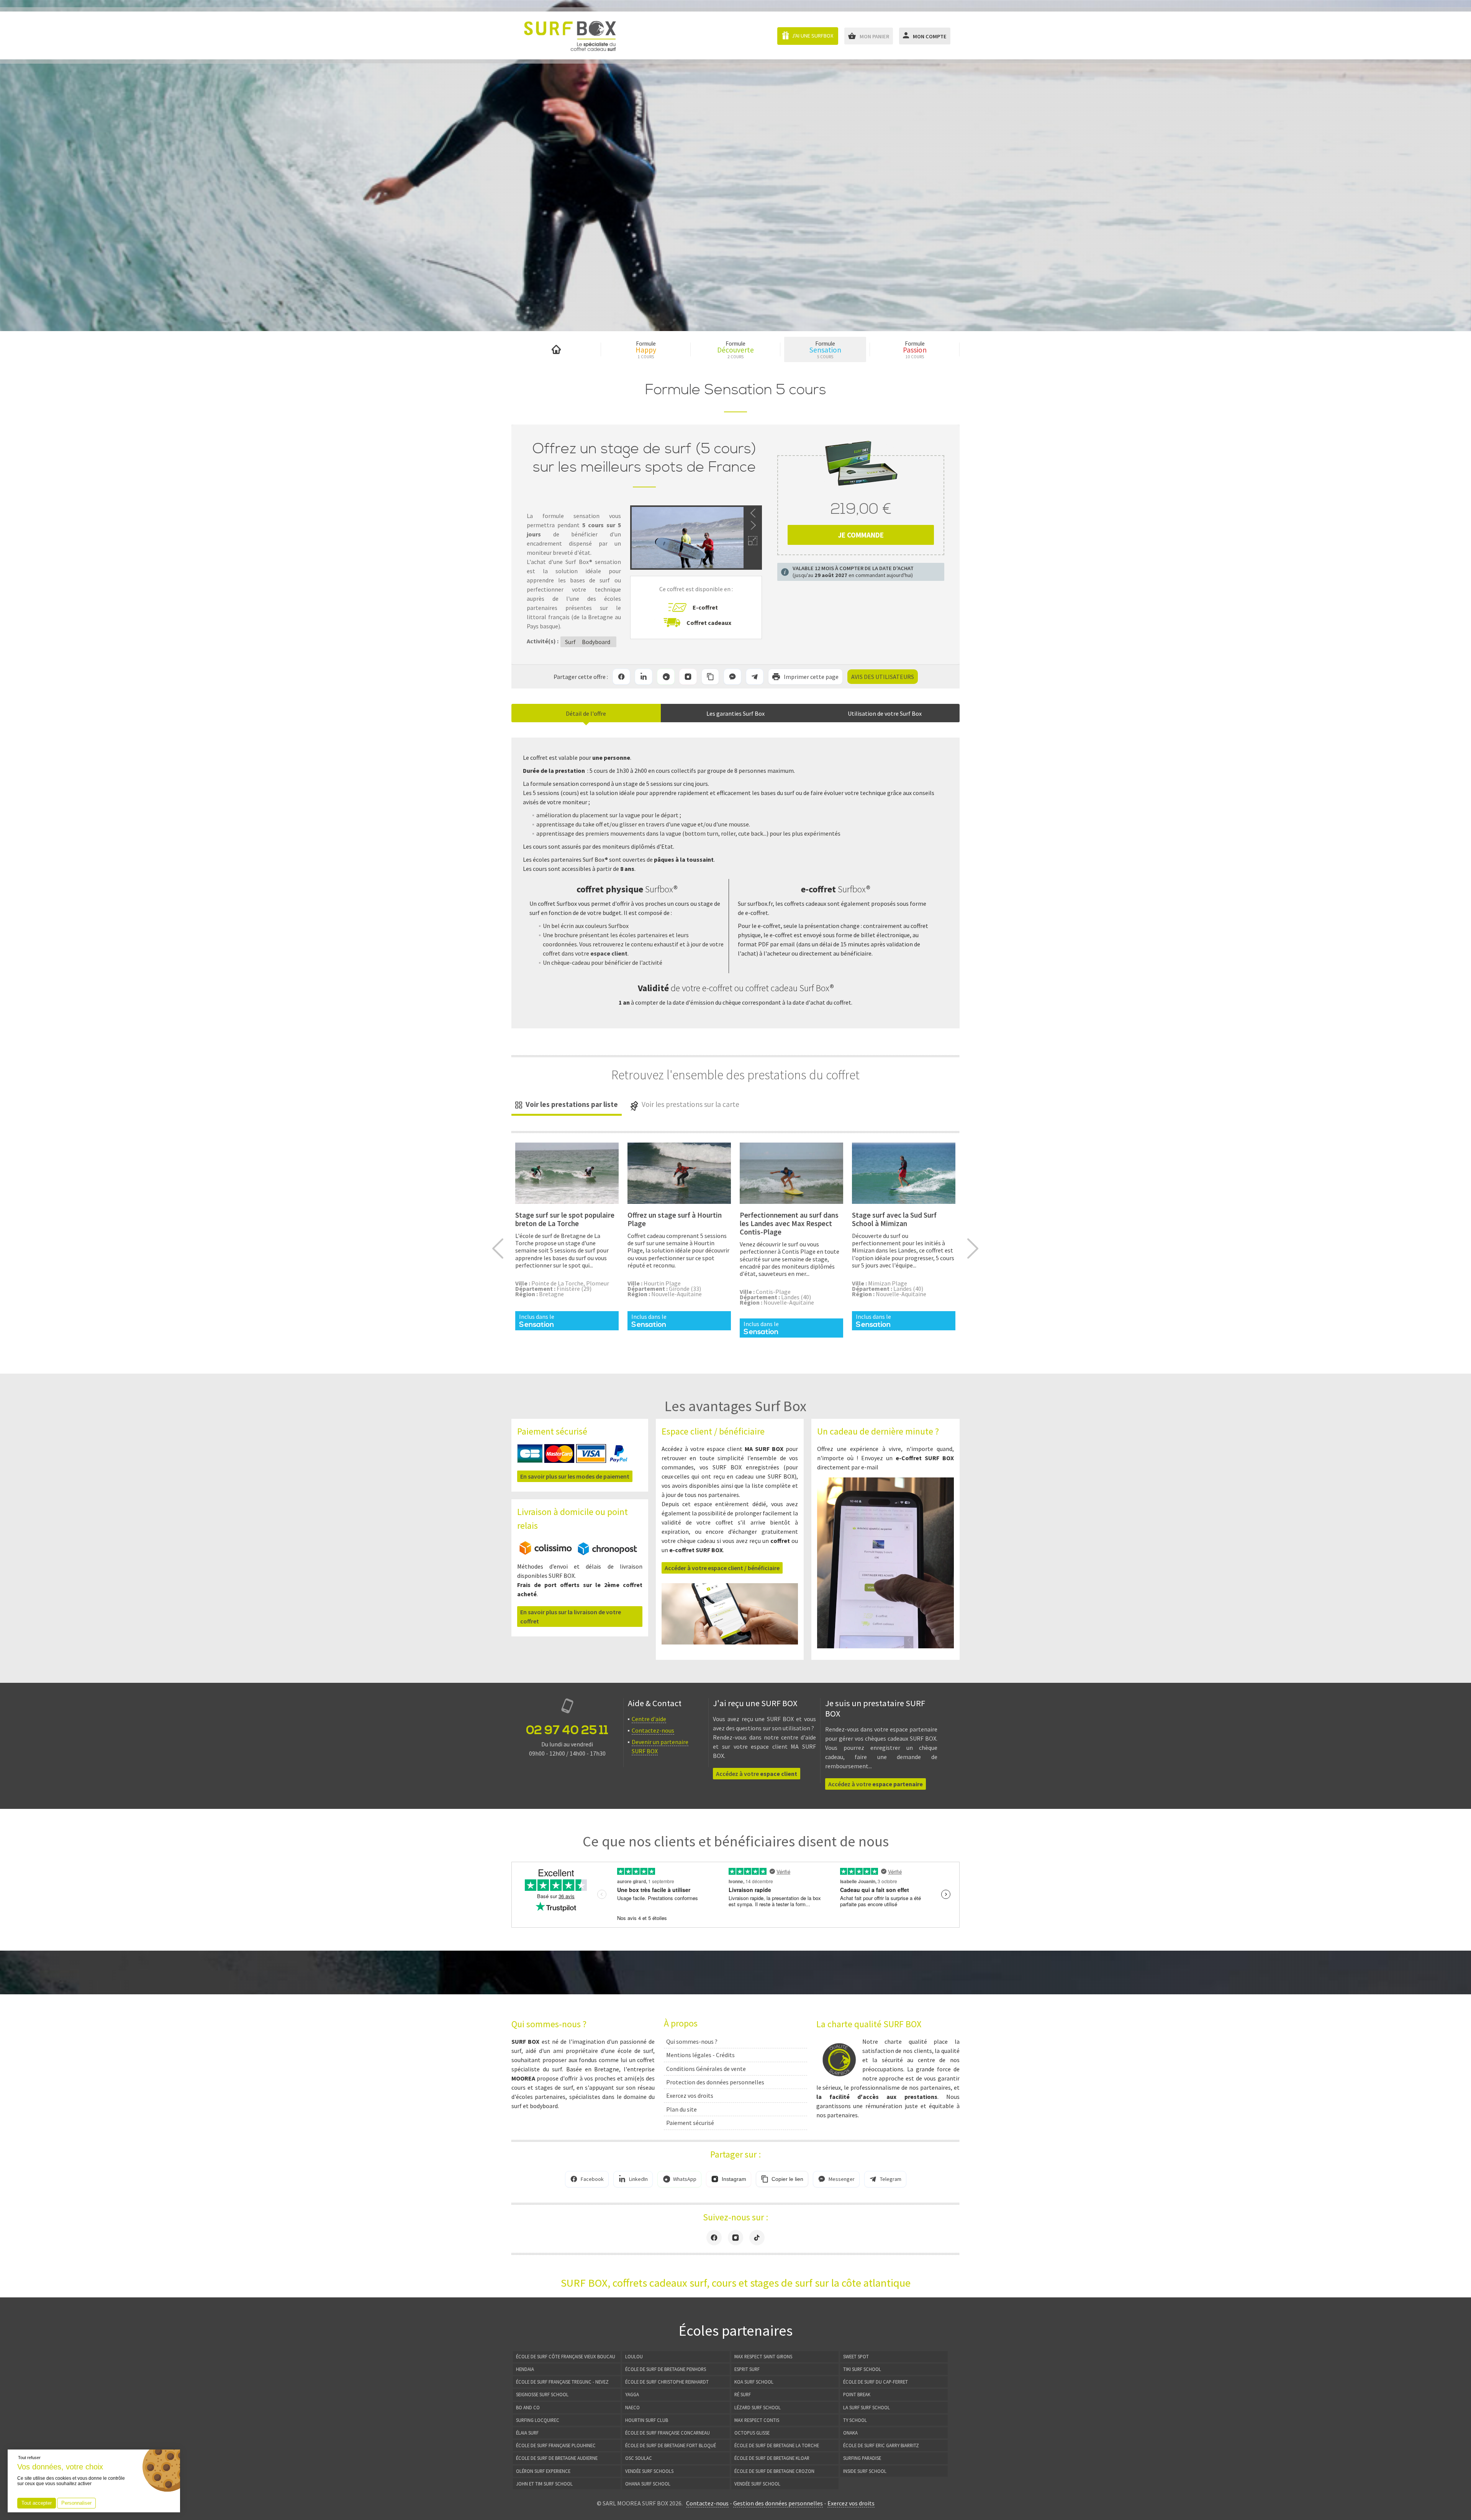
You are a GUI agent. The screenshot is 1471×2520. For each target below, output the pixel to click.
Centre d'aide (649, 1719)
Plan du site (681, 2109)
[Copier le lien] (710, 677)
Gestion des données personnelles (778, 2503)
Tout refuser (29, 2458)
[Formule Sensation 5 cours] (567, 1173)
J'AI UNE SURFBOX (812, 36)
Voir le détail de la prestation (567, 1231)
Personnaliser (76, 2503)
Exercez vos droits (690, 2095)
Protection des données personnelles (715, 2082)
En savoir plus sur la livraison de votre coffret (571, 1617)
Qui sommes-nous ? (692, 2041)
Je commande (861, 535)
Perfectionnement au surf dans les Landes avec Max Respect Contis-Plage (789, 1223)
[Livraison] (578, 1553)
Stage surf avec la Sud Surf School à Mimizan (894, 1219)
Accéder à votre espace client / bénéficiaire (722, 1568)
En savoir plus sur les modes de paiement (575, 1476)
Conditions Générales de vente (706, 2069)
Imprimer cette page (811, 677)
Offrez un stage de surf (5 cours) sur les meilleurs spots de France (644, 458)
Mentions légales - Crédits (700, 2055)
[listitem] (621, 677)
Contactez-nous (653, 1730)
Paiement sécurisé (690, 2123)
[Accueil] (556, 349)
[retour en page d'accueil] (570, 35)
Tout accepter (37, 2503)
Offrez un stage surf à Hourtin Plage (675, 1219)
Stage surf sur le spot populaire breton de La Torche (565, 1219)
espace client (609, 953)
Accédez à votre (757, 1774)
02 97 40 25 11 (567, 1730)
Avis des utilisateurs (883, 677)
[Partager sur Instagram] (688, 677)
